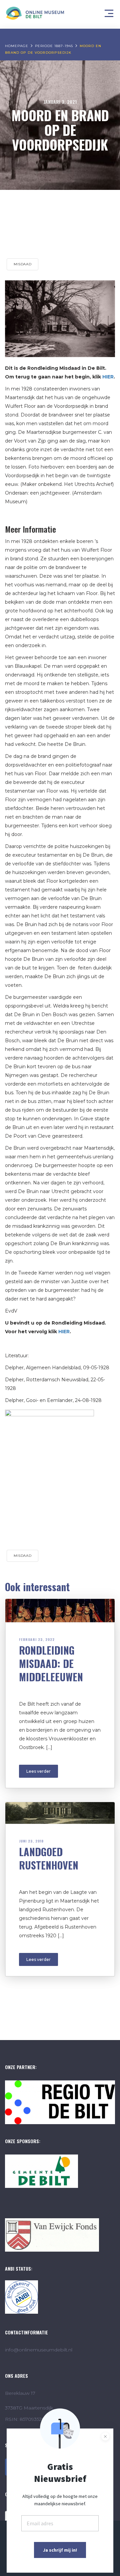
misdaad (22, 264)
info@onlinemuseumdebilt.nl (39, 2350)
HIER (108, 377)
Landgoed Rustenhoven (49, 1858)
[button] (110, 12)
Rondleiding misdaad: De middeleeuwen (51, 1663)
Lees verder (38, 1771)
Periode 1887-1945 (54, 46)
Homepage (17, 46)
